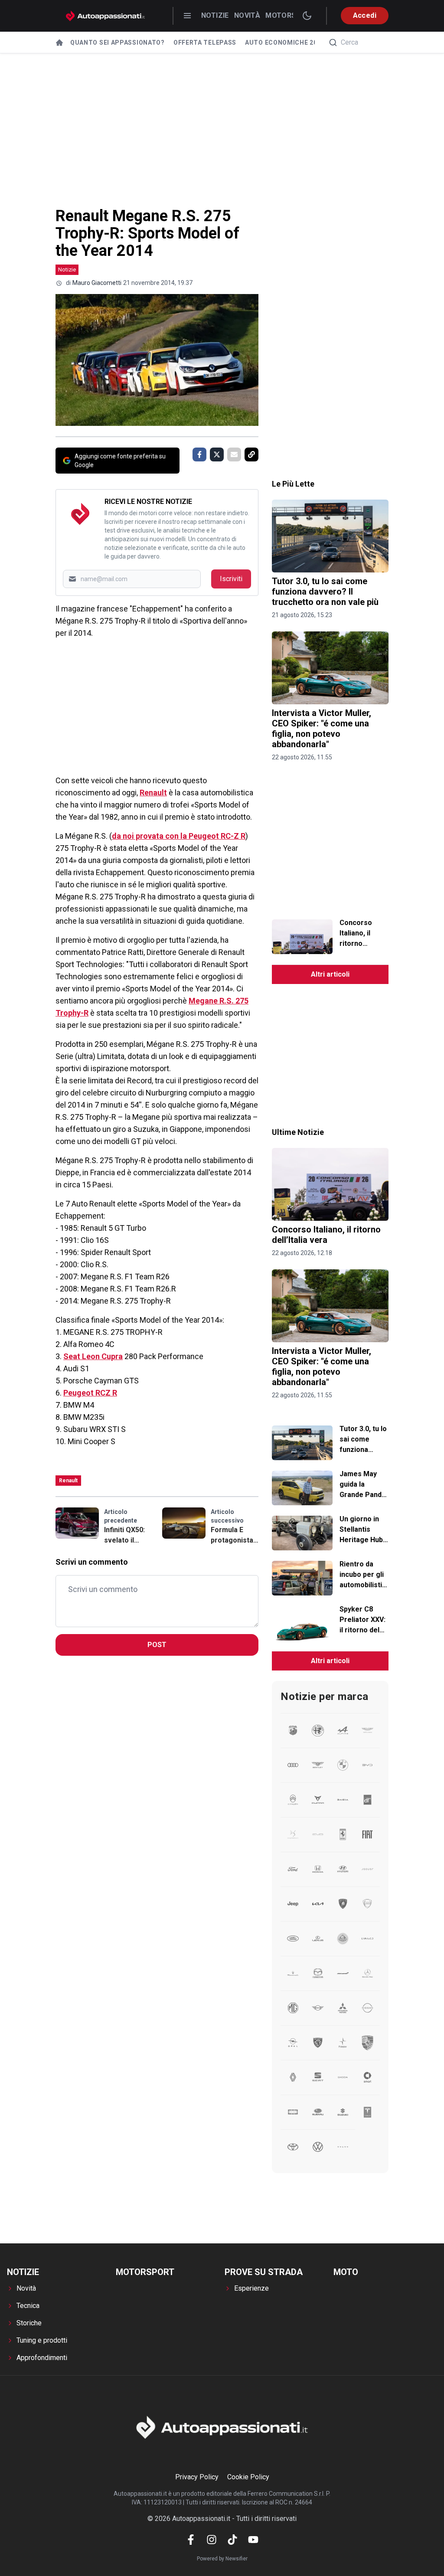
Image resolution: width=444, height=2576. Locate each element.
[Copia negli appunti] (251, 454)
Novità (247, 15)
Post (157, 1645)
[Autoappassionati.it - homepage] (105, 16)
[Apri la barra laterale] (187, 16)
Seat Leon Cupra (93, 1356)
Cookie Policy (248, 2477)
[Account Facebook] (191, 2540)
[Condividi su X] (217, 454)
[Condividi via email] (234, 454)
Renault (153, 793)
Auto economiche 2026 (285, 42)
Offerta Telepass (205, 42)
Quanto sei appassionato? (118, 42)
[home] (59, 42)
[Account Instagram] (212, 2540)
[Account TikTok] (232, 2540)
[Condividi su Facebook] (199, 454)
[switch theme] (307, 16)
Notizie (215, 15)
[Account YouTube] (253, 2540)
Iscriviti (231, 579)
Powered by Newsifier (222, 2559)
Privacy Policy (197, 2477)
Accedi (365, 15)
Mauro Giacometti (97, 283)
